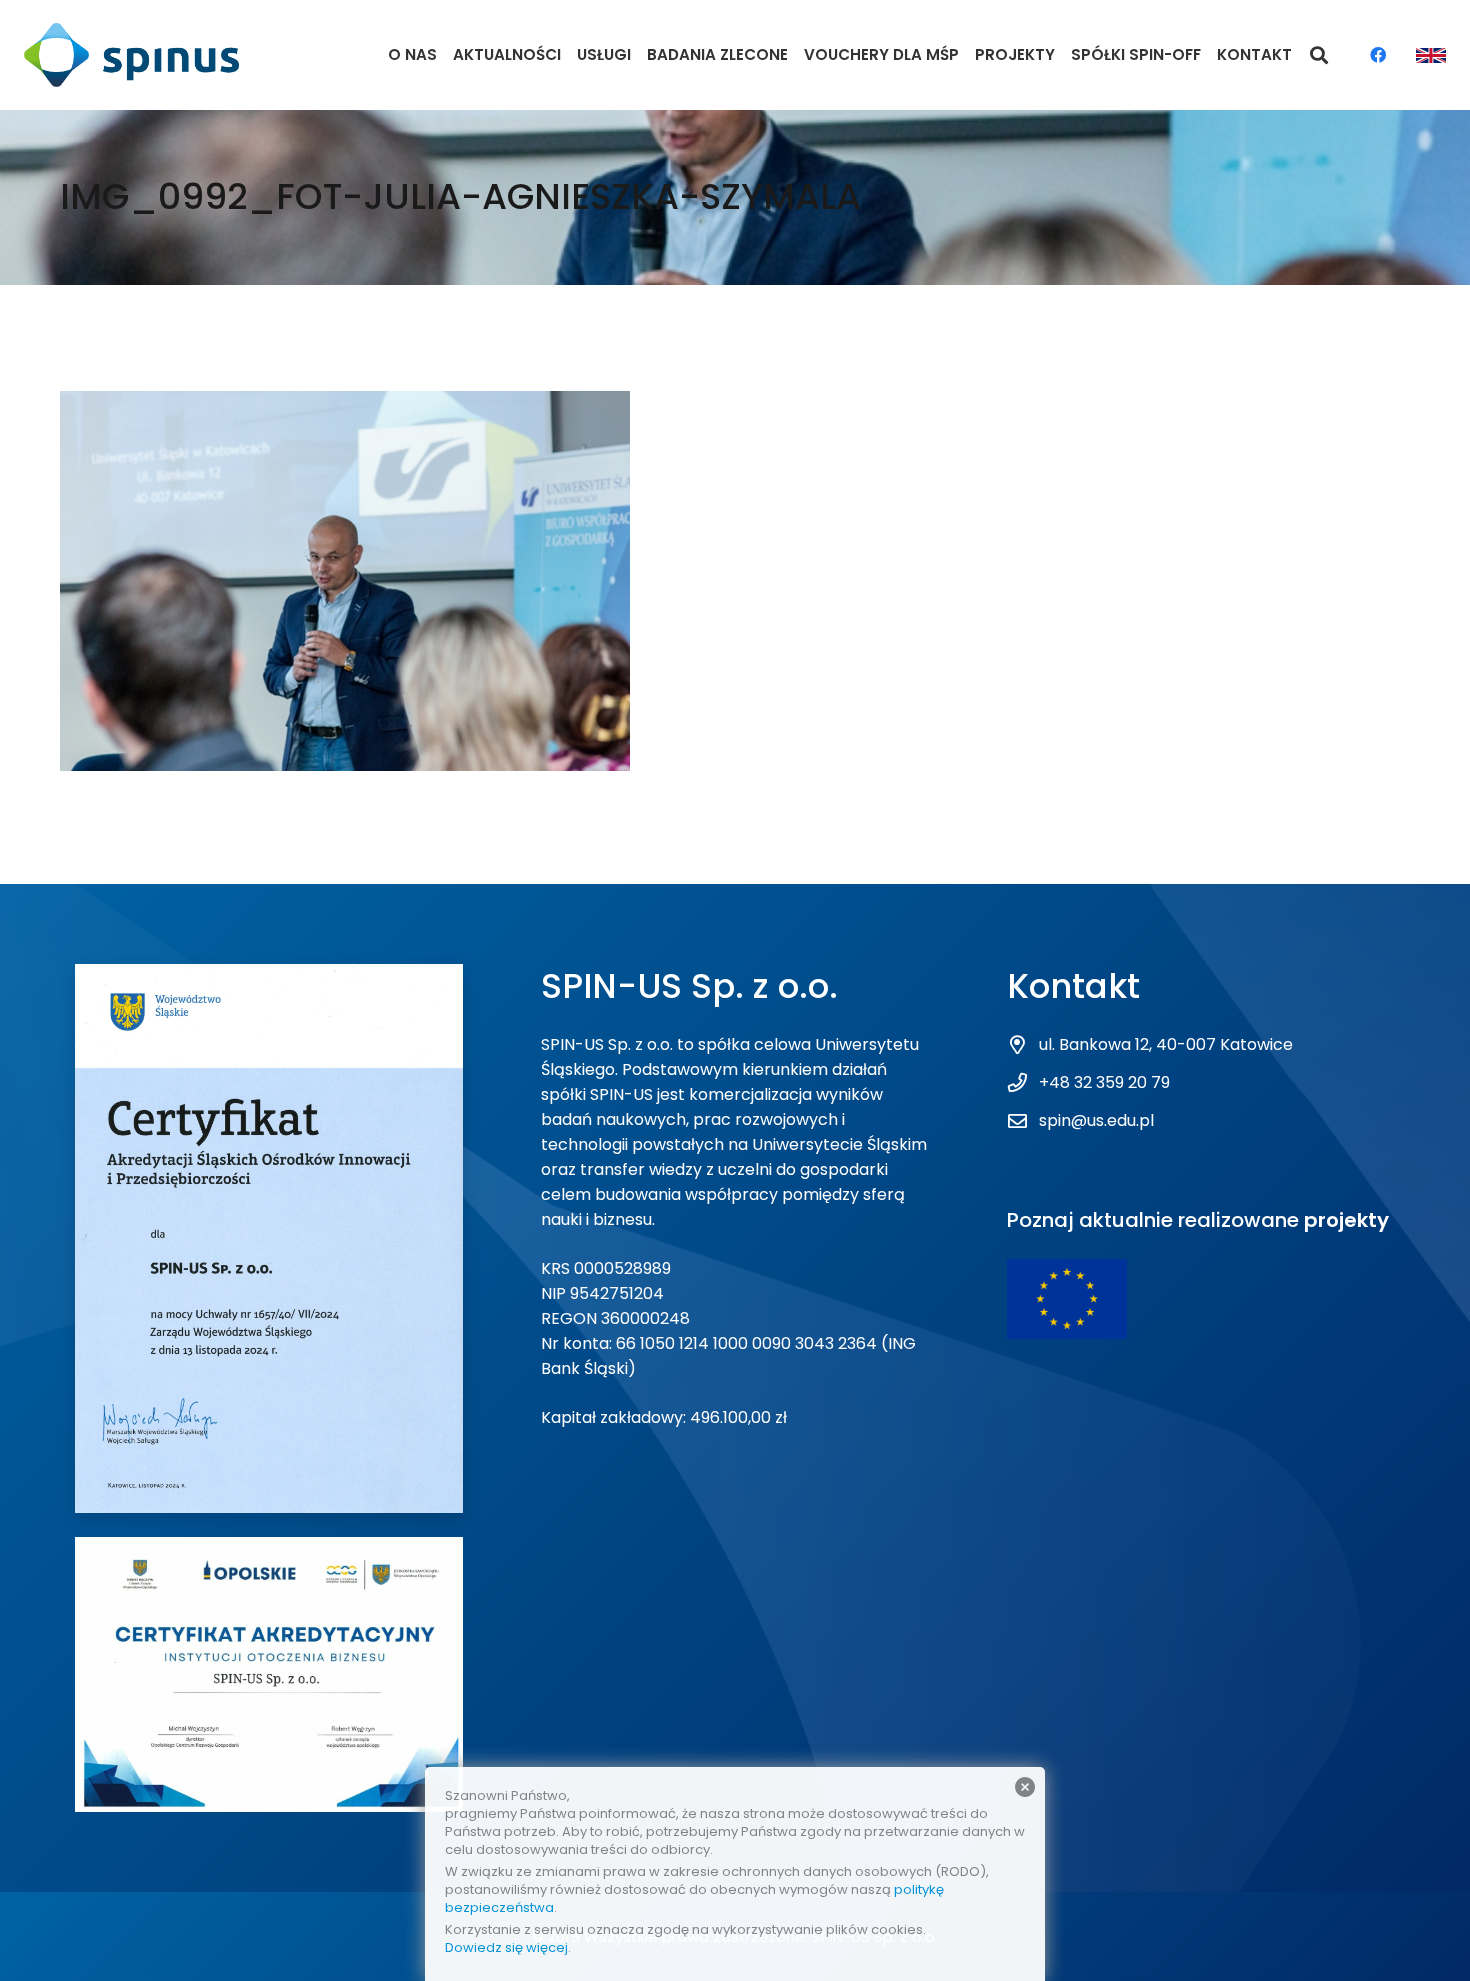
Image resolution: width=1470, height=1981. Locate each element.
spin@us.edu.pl (1096, 1120)
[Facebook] (1378, 55)
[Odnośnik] (131, 55)
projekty (1346, 1220)
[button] (1320, 55)
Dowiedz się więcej (506, 1947)
